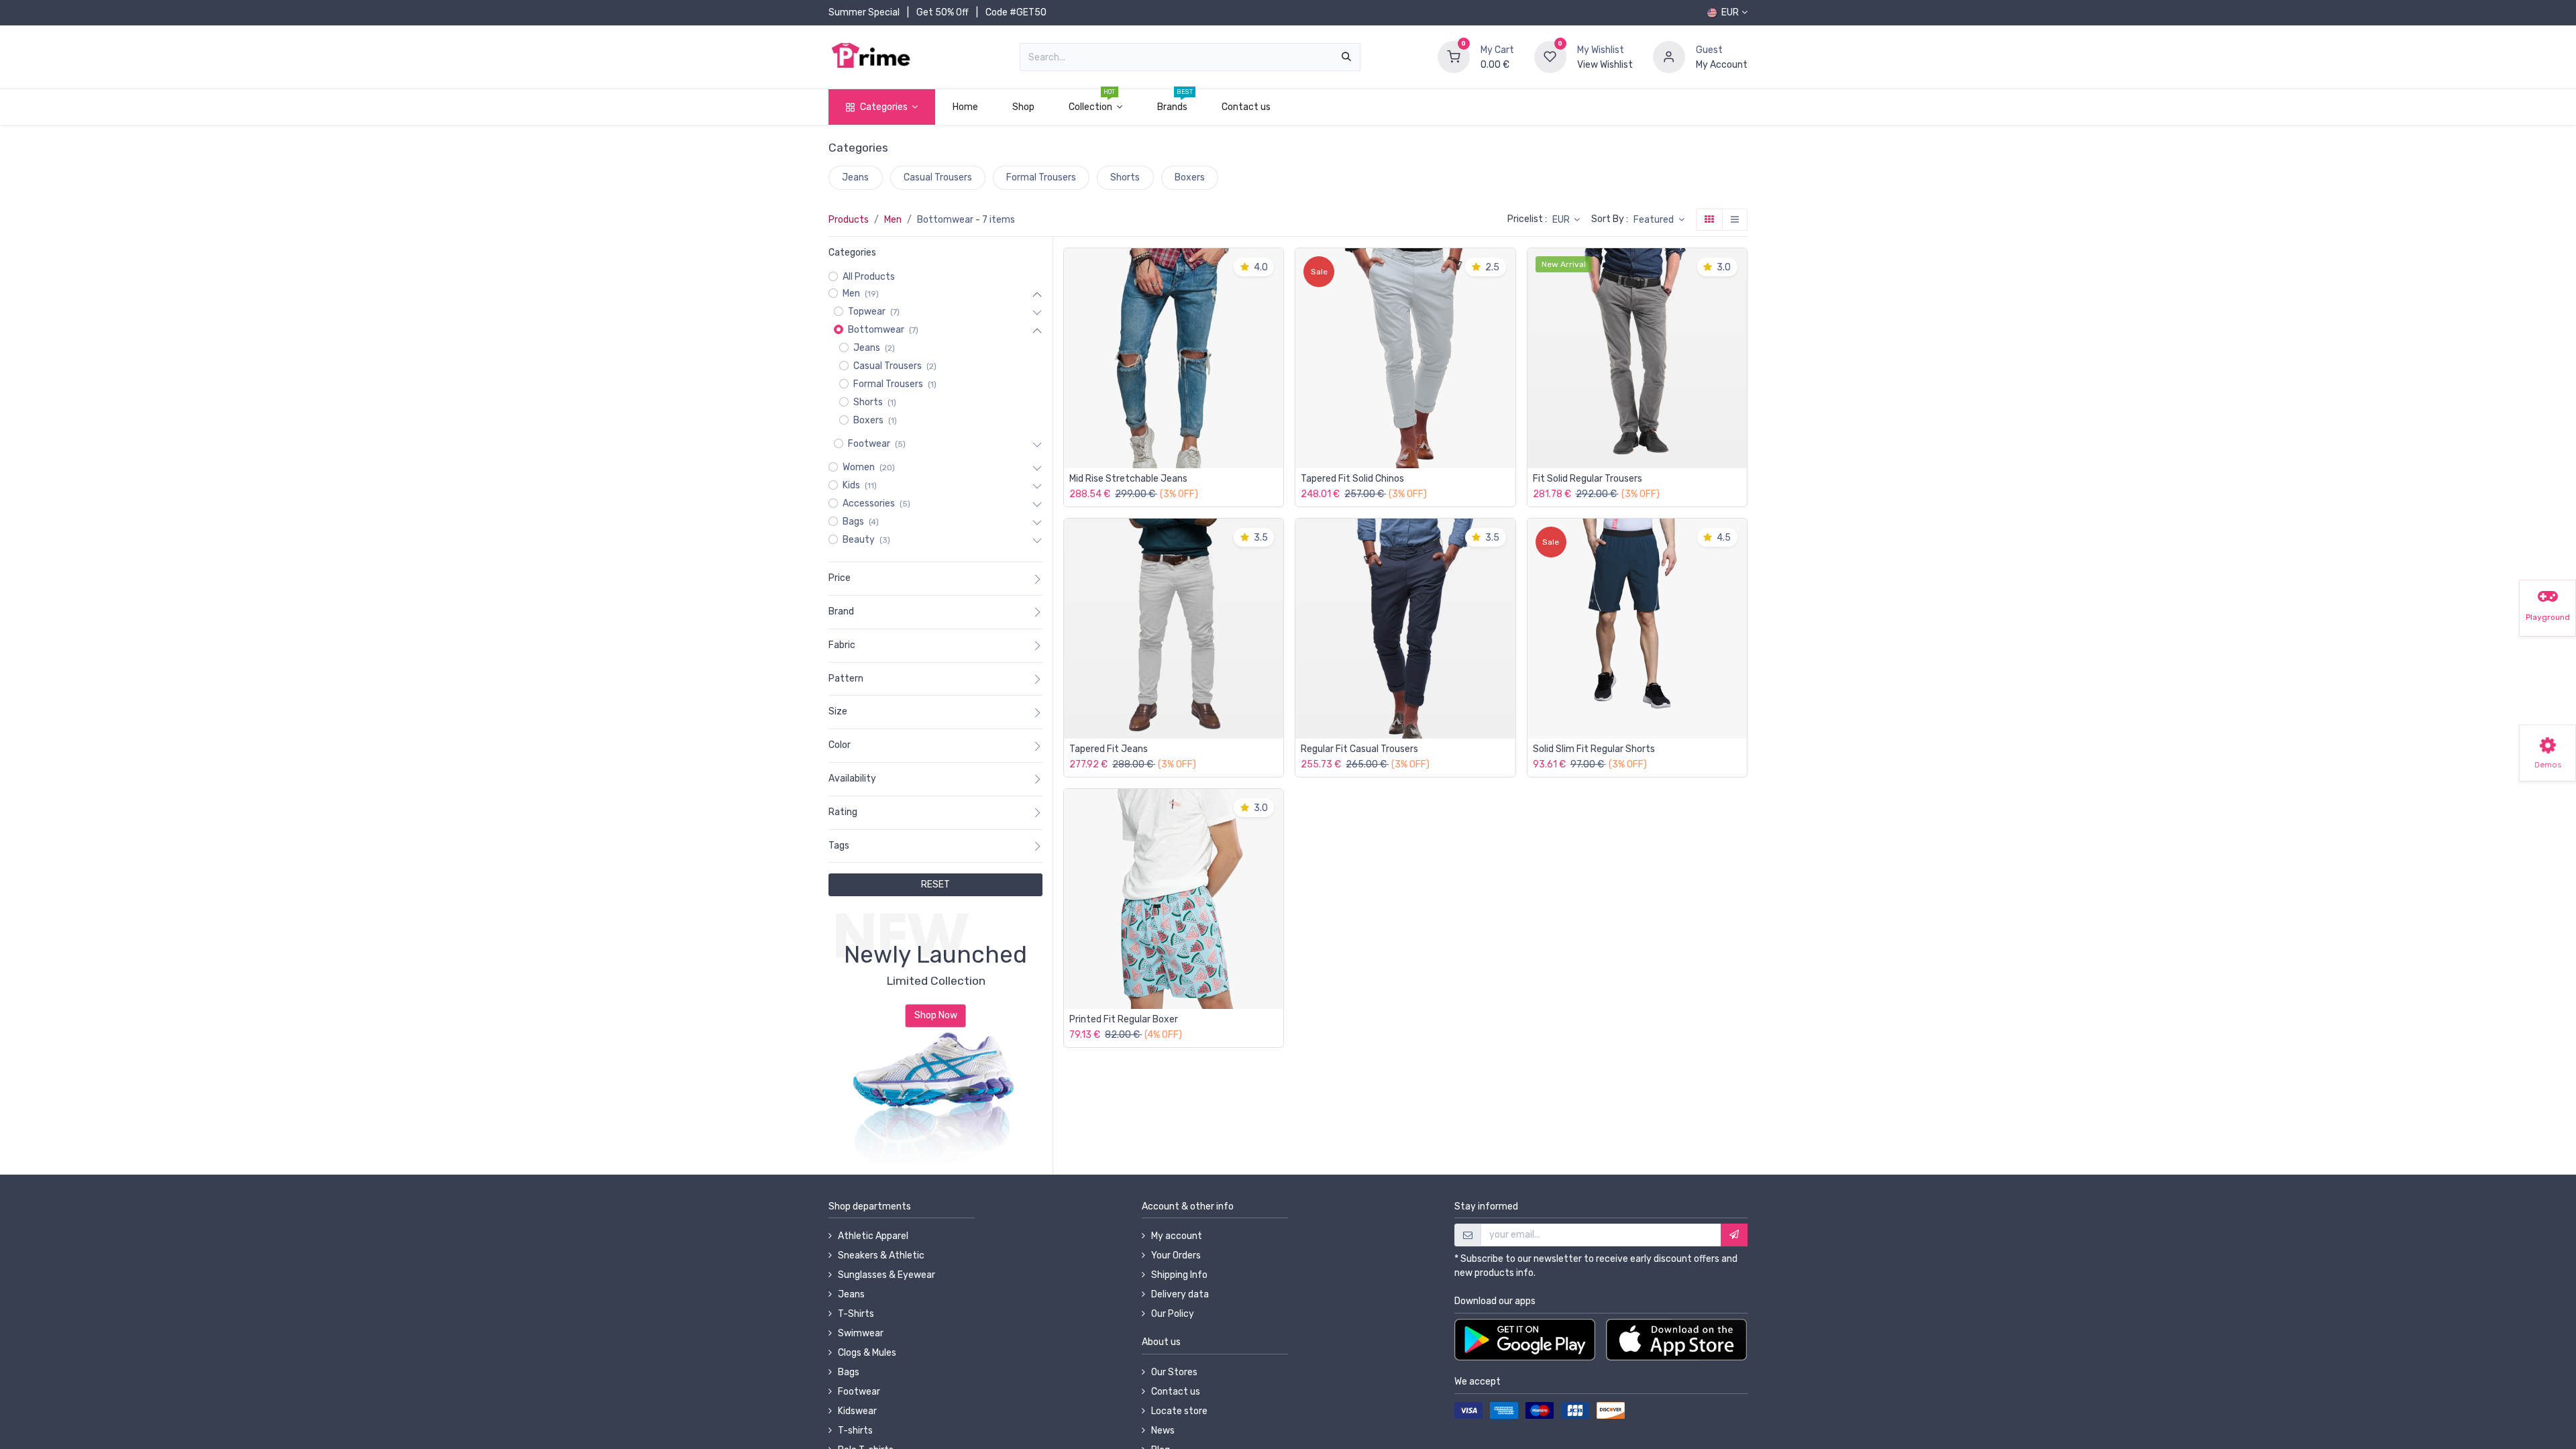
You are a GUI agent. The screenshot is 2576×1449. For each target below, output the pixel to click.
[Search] (1346, 57)
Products (849, 220)
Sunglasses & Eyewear (887, 1275)
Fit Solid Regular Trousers (1588, 479)
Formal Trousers (1041, 177)
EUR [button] (1562, 220)
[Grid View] (1709, 220)
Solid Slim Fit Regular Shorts (1594, 749)
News (1163, 1431)
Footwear (859, 1392)
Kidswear (857, 1411)
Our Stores (1174, 1372)
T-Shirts (856, 1314)
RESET (935, 884)
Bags (849, 1372)
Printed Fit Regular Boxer (1124, 1020)
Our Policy (1173, 1314)
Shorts (1125, 177)
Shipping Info (1179, 1275)
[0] (1454, 57)
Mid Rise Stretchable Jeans (1128, 479)
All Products (869, 277)
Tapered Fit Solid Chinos (1352, 479)
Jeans (855, 177)
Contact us (1176, 1392)
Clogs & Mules (867, 1353)
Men (893, 220)
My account (1177, 1236)
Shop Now (936, 1016)
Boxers (1190, 177)
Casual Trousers (938, 177)
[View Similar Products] (1277, 359)
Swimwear (861, 1333)
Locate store (1179, 1411)
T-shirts (855, 1431)
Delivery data (1180, 1294)
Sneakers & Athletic (881, 1255)
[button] (1659, 220)
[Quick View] (1277, 268)
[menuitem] (965, 107)
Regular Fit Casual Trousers (1359, 749)
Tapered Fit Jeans (1109, 749)
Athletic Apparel (873, 1236)
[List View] (1735, 220)
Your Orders (1176, 1255)
